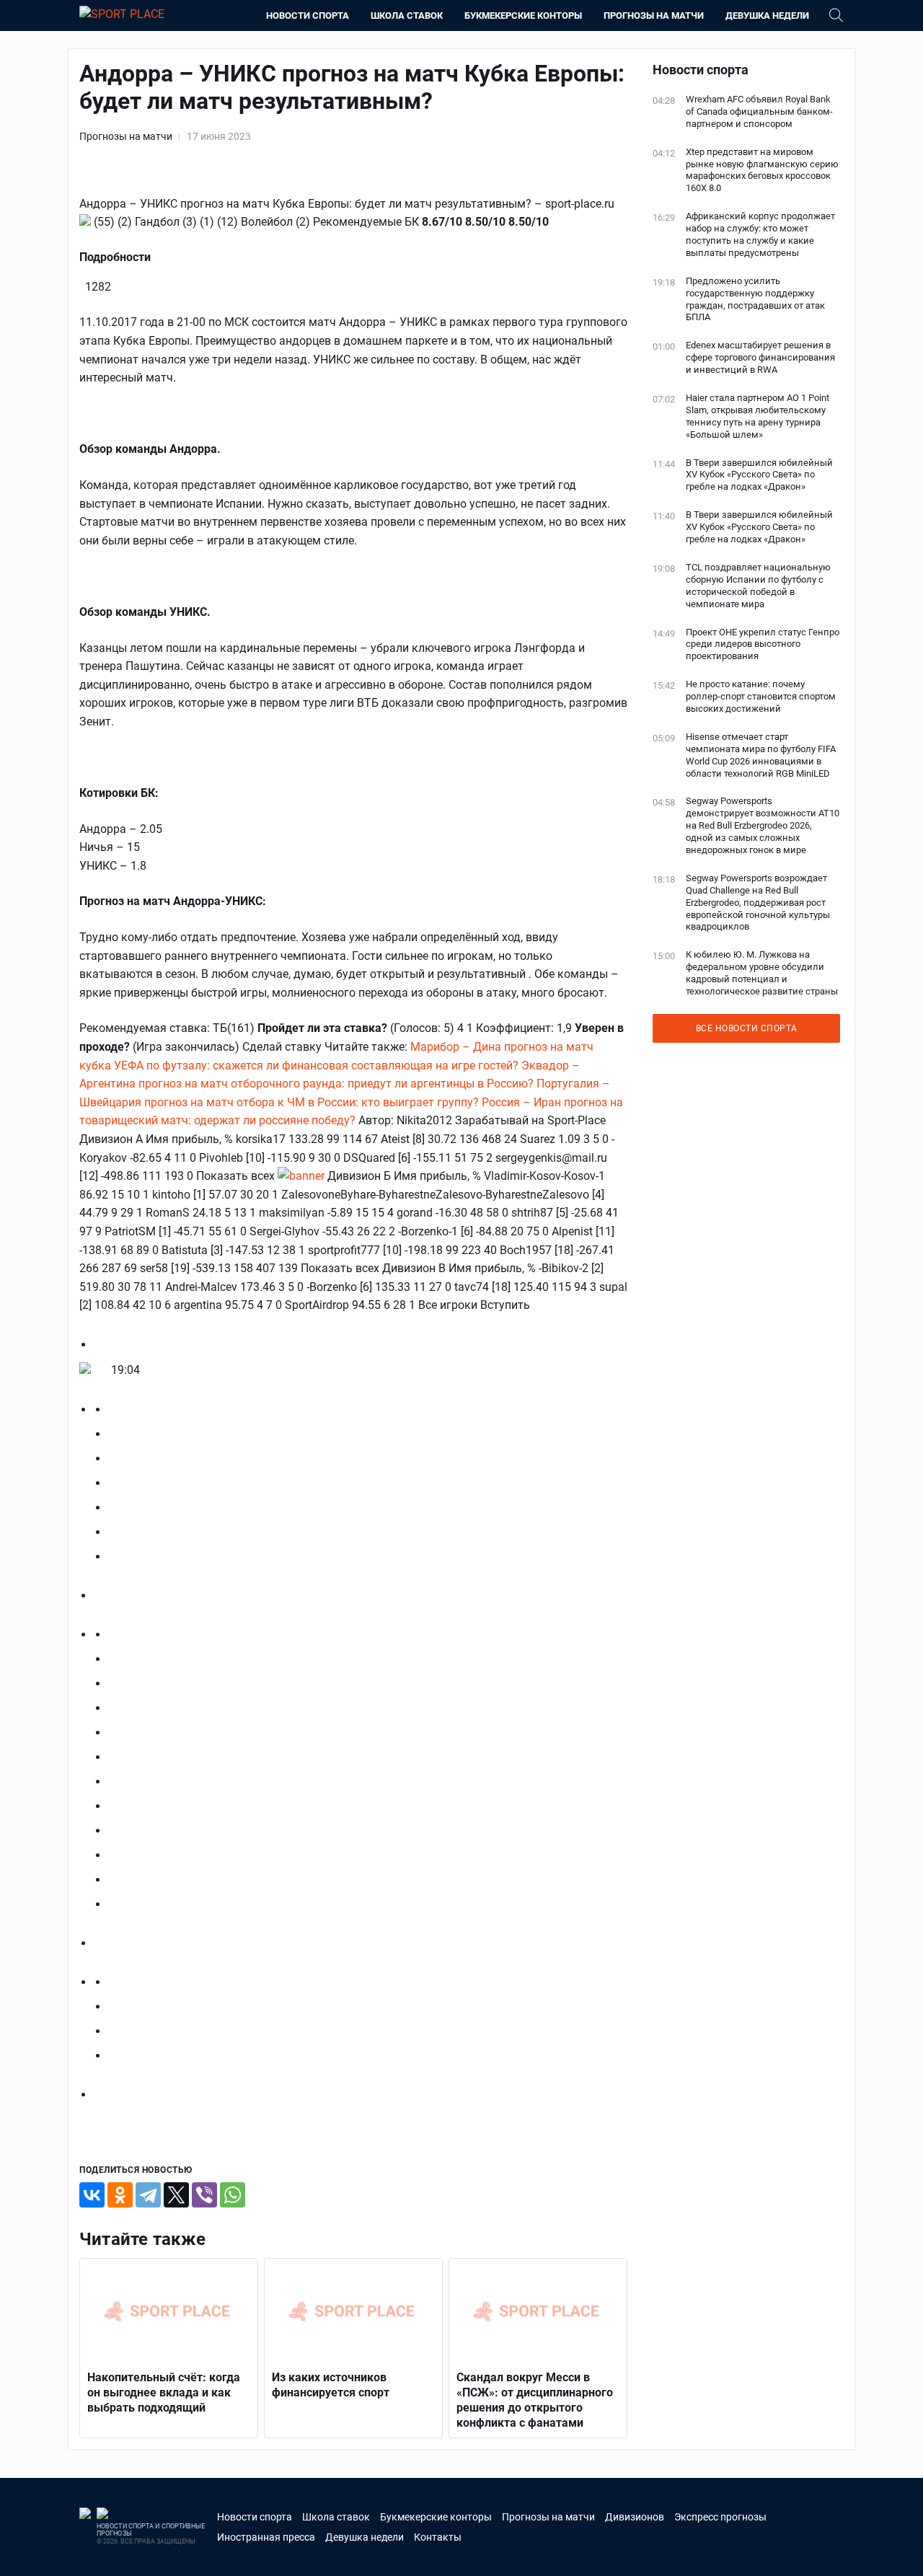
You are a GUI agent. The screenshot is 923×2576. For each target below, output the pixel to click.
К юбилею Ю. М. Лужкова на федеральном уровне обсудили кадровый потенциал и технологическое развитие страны (762, 973)
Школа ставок (407, 16)
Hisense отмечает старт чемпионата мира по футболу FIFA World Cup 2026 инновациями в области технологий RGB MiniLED (761, 755)
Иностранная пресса (266, 2537)
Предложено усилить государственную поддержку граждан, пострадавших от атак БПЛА (755, 299)
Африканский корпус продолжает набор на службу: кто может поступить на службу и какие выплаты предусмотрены (760, 234)
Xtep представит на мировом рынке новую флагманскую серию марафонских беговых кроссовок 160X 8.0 (762, 170)
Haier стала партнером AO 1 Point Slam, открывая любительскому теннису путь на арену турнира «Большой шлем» (758, 416)
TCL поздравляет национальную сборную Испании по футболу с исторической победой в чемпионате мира (758, 586)
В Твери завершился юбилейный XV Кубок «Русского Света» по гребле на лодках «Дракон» (759, 475)
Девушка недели (767, 16)
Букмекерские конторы (523, 16)
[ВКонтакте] (92, 2195)
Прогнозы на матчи (654, 16)
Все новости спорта (747, 1028)
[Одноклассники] (120, 2195)
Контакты (438, 2537)
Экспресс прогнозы (720, 2517)
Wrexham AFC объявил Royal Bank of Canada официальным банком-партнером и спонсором (759, 111)
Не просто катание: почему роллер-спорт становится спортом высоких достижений (761, 696)
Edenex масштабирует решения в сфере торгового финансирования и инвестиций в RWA (760, 357)
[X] (176, 2195)
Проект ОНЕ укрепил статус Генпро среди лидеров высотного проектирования (763, 644)
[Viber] (204, 2195)
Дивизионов (635, 2517)
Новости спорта (308, 16)
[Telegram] (148, 2195)
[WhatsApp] (233, 2195)
